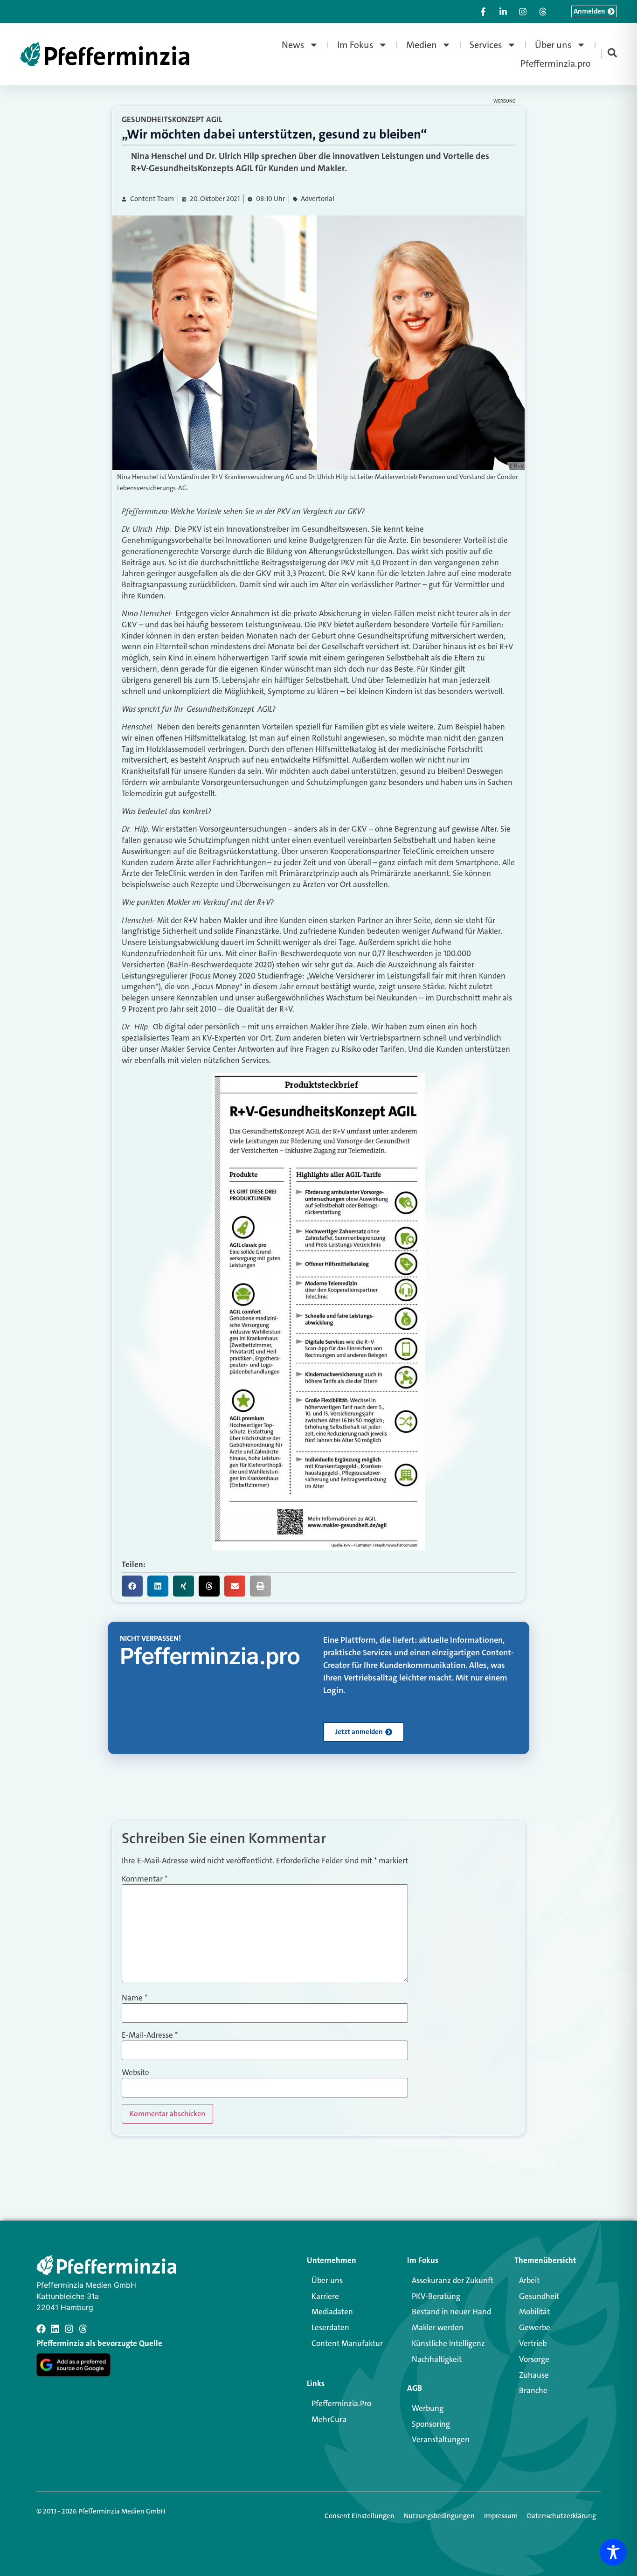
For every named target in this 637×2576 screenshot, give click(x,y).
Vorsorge (534, 2359)
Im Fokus (355, 45)
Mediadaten (332, 2312)
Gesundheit (539, 2296)
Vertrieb (533, 2343)
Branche (533, 2390)
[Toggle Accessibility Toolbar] (613, 2552)
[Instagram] (69, 2329)
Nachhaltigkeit (437, 2359)
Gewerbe (535, 2327)
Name (135, 1998)
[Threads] (83, 2329)
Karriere (325, 2296)
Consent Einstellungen (360, 2516)
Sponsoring (431, 2424)
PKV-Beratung (436, 2296)
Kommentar (145, 1879)
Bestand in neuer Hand (451, 2312)
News (293, 45)
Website (135, 2073)
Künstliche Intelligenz (448, 2343)
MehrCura (329, 2419)
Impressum (501, 2516)
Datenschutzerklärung (561, 2516)
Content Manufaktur (347, 2343)
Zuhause (534, 2375)
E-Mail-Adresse (150, 2035)
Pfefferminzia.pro (556, 63)
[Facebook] (41, 2329)
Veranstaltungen (441, 2439)
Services (486, 45)
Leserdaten (330, 2327)
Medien (422, 45)
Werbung (428, 2408)
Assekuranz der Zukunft (453, 2280)
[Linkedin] (55, 2329)
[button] (132, 1586)
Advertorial (318, 199)
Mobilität (534, 2312)
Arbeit (529, 2280)
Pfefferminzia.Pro (341, 2403)
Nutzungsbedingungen (439, 2516)
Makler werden (438, 2327)
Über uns (553, 45)
